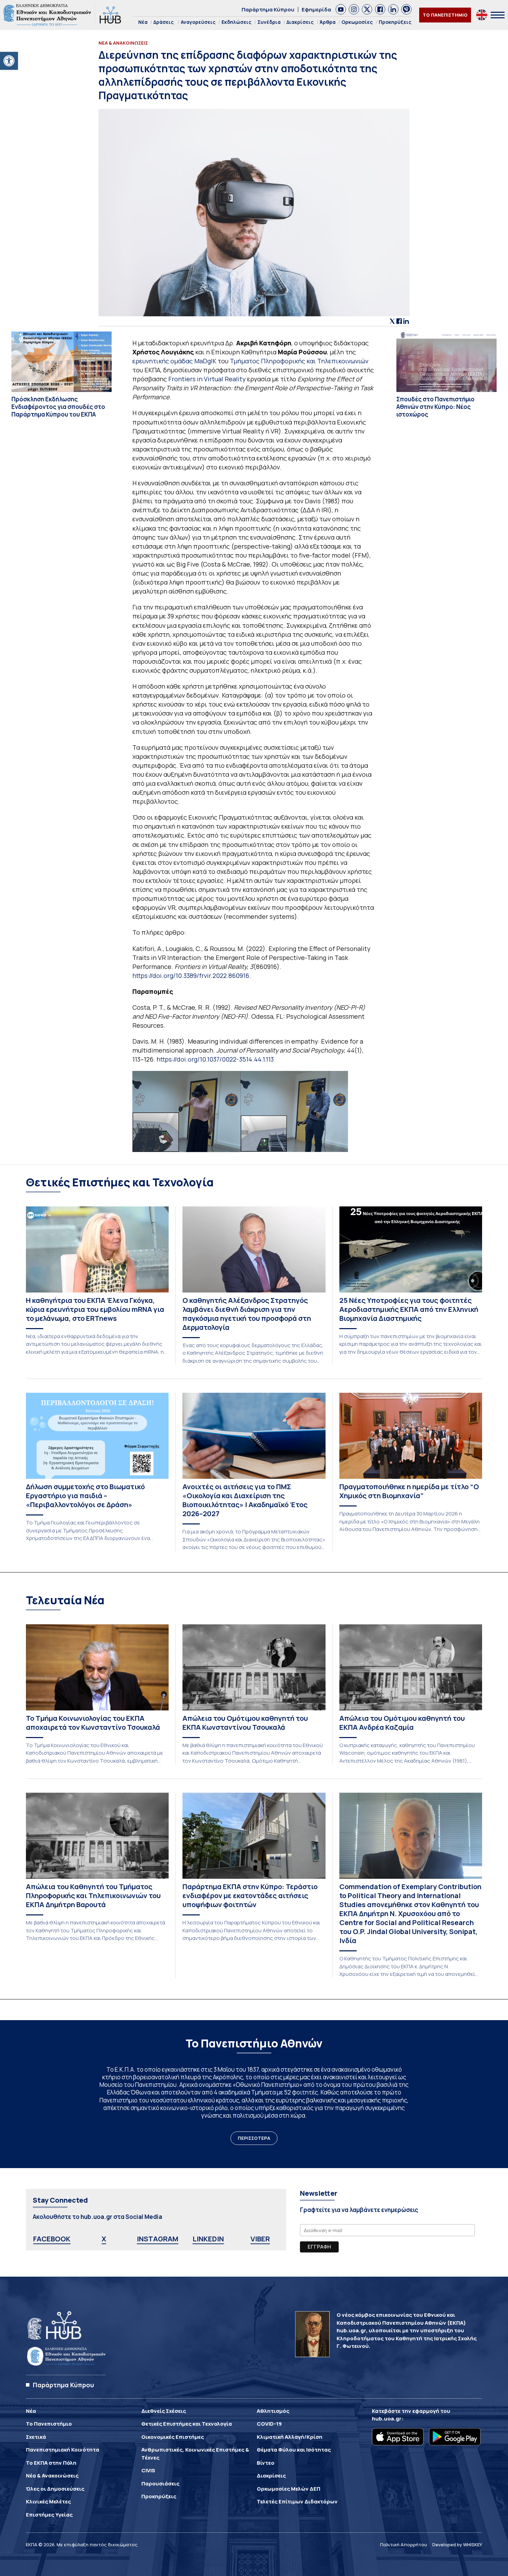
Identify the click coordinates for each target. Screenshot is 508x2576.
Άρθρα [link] (328, 22)
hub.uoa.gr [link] (387, 2419)
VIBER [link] (260, 2239)
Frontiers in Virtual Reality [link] (207, 379)
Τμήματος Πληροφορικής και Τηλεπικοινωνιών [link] (299, 361)
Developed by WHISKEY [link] (457, 2545)
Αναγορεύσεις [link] (198, 22)
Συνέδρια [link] (269, 22)
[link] (9, 61)
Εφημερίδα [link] (316, 10)
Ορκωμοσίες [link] (357, 22)
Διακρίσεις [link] (300, 22)
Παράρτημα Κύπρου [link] (268, 10)
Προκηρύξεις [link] (395, 22)
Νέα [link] (143, 22)
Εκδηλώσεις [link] (237, 22)
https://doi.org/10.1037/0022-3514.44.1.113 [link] (215, 1059)
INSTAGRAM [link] (158, 2239)
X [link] (104, 2239)
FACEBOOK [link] (52, 2239)
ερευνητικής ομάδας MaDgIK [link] (174, 361)
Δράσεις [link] (164, 22)
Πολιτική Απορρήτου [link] (404, 2545)
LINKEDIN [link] (208, 2239)
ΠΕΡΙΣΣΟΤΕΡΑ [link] (254, 2138)
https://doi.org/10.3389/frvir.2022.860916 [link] (191, 976)
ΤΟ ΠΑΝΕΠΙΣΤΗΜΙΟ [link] (445, 15)
